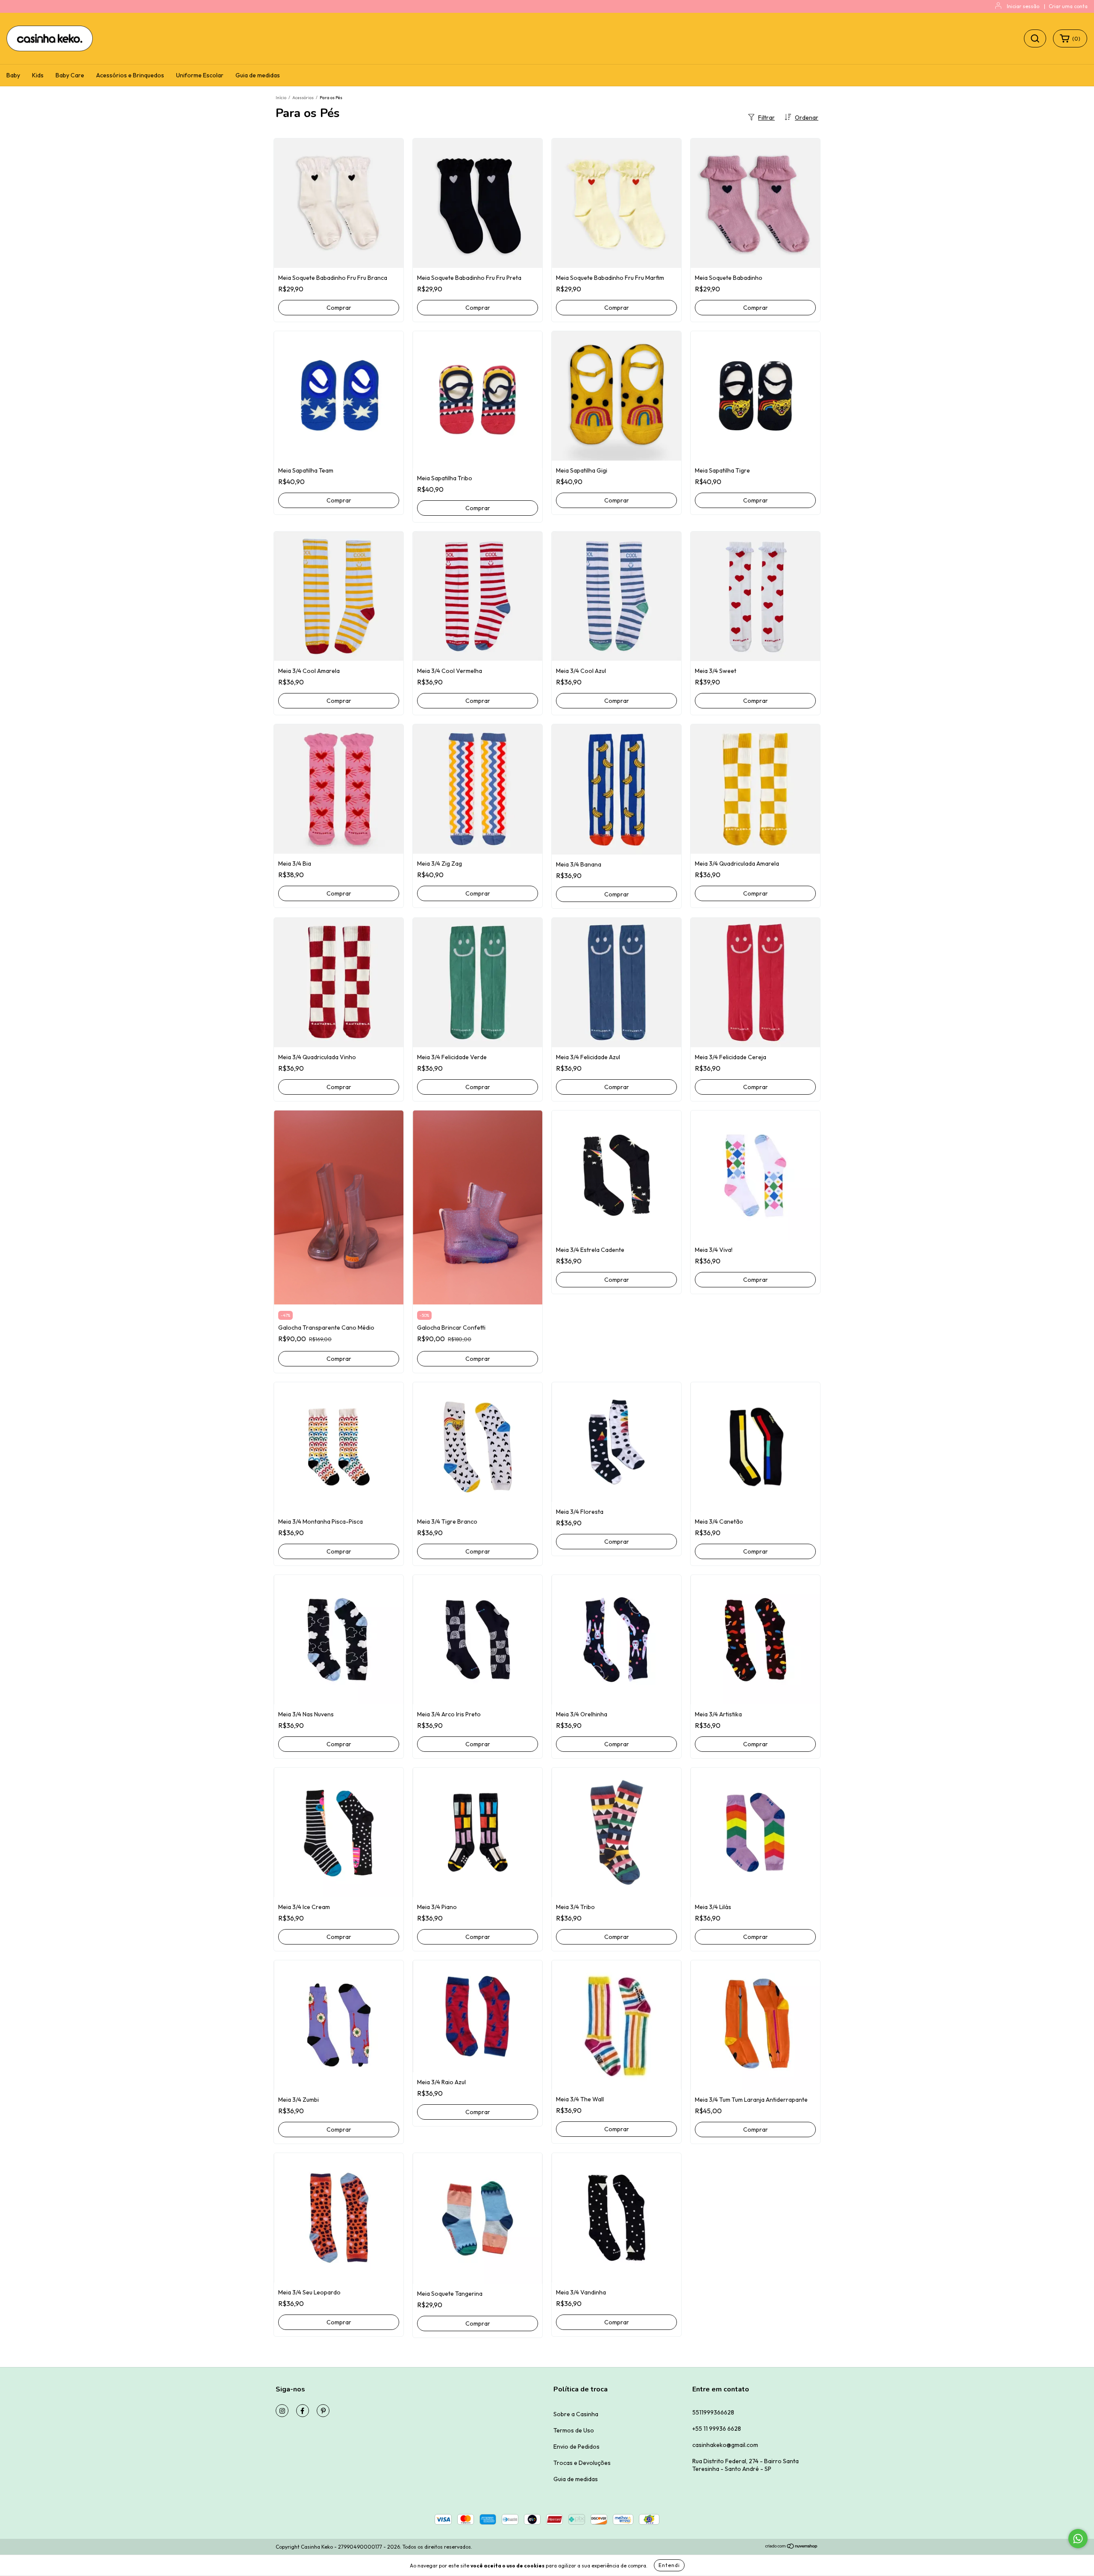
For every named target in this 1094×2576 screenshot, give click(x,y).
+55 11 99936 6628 (717, 2429)
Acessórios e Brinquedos (130, 75)
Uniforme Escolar (200, 75)
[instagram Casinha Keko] (282, 2411)
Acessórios (303, 98)
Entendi (669, 2565)
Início (281, 98)
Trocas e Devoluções (582, 2463)
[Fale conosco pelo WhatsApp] (1078, 2539)
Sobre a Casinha (576, 2414)
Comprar (339, 308)
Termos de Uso (574, 2430)
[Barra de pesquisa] (1035, 38)
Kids (38, 75)
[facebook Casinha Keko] (303, 2411)
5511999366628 (713, 2412)
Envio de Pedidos (576, 2447)
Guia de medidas (258, 75)
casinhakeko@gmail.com (725, 2445)
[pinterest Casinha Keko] (323, 2411)
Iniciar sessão (1023, 6)
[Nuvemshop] (792, 2547)
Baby (13, 75)
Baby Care (70, 75)
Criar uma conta (1068, 6)
